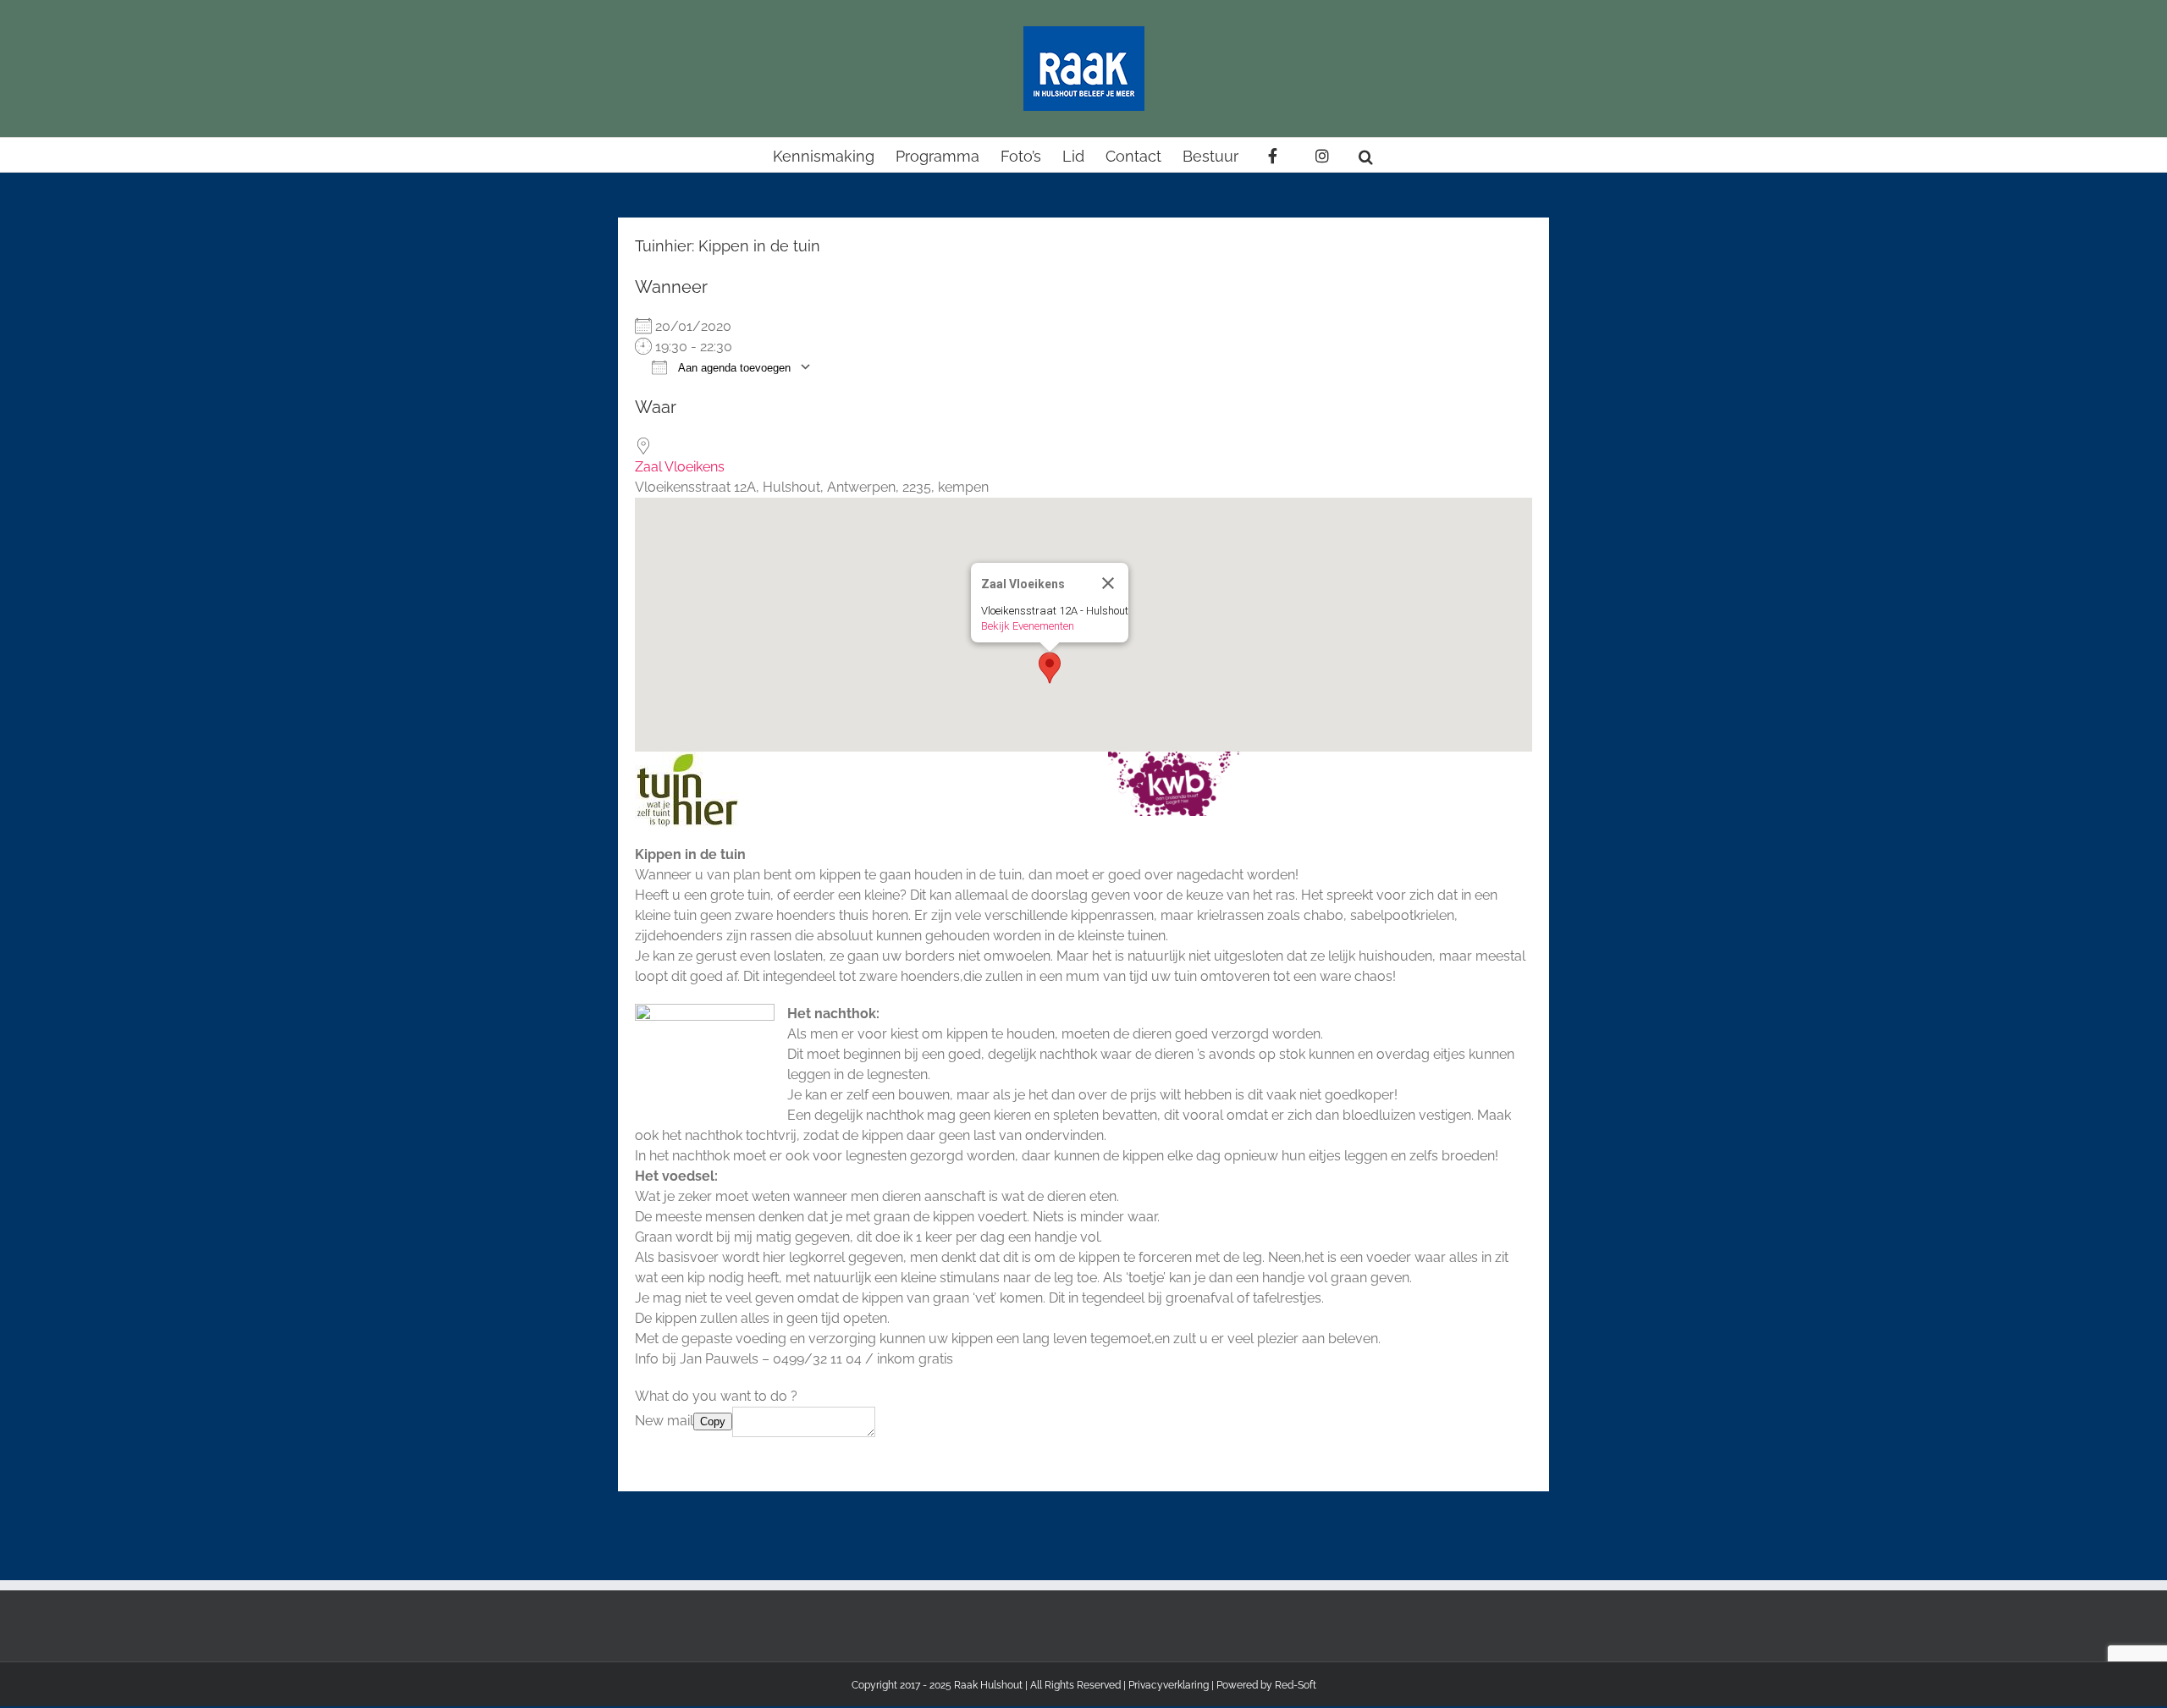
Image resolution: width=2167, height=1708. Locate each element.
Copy (713, 1421)
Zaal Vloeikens (680, 467)
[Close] (1108, 583)
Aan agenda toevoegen (733, 368)
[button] (1366, 155)
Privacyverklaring (1169, 1685)
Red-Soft (1296, 1685)
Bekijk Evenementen (1028, 626)
